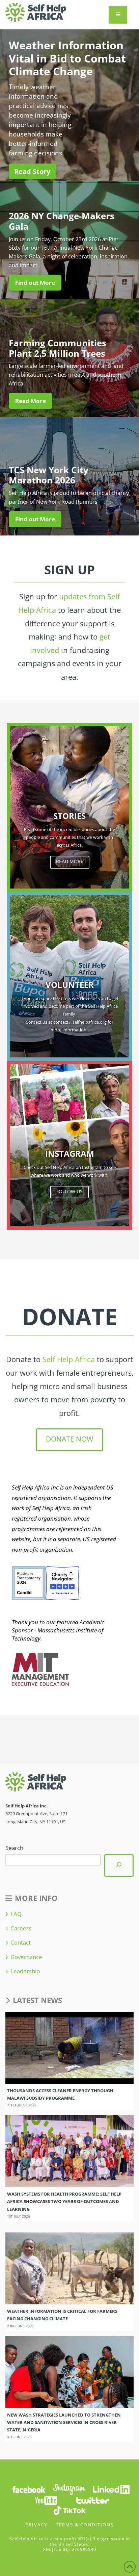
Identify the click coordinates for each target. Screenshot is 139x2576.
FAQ (16, 1914)
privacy (36, 2525)
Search (14, 1848)
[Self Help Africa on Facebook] (29, 2489)
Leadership (25, 1971)
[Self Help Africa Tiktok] (69, 2510)
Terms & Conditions (85, 2525)
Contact (20, 1943)
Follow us (69, 1191)
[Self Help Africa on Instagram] (69, 2489)
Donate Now (69, 1439)
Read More (70, 861)
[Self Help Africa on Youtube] (46, 2500)
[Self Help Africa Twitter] (93, 2500)
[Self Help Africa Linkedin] (110, 2489)
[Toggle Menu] (118, 15)
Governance (26, 1957)
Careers (21, 1928)
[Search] (119, 1865)
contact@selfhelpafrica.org (80, 1022)
